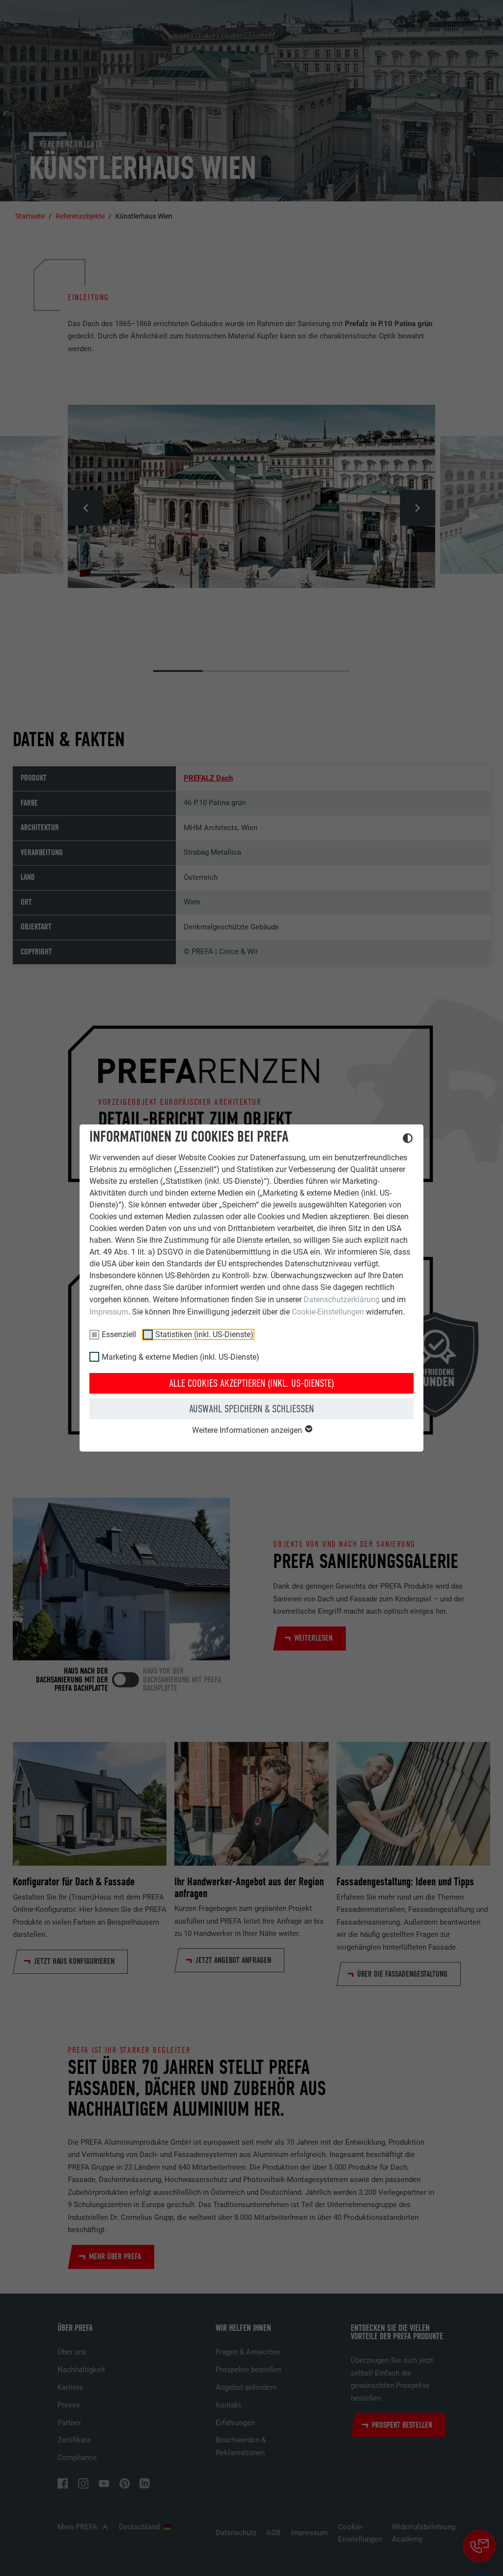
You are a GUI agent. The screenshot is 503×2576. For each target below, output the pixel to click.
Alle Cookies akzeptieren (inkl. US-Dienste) (251, 1383)
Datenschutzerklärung (342, 1300)
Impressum (109, 1312)
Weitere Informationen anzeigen (248, 1430)
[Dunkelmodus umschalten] (408, 1140)
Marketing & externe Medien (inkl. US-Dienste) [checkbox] (181, 1357)
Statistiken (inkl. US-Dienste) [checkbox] (204, 1334)
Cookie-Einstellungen (328, 1312)
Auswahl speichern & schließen (251, 1409)
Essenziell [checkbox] (119, 1334)
